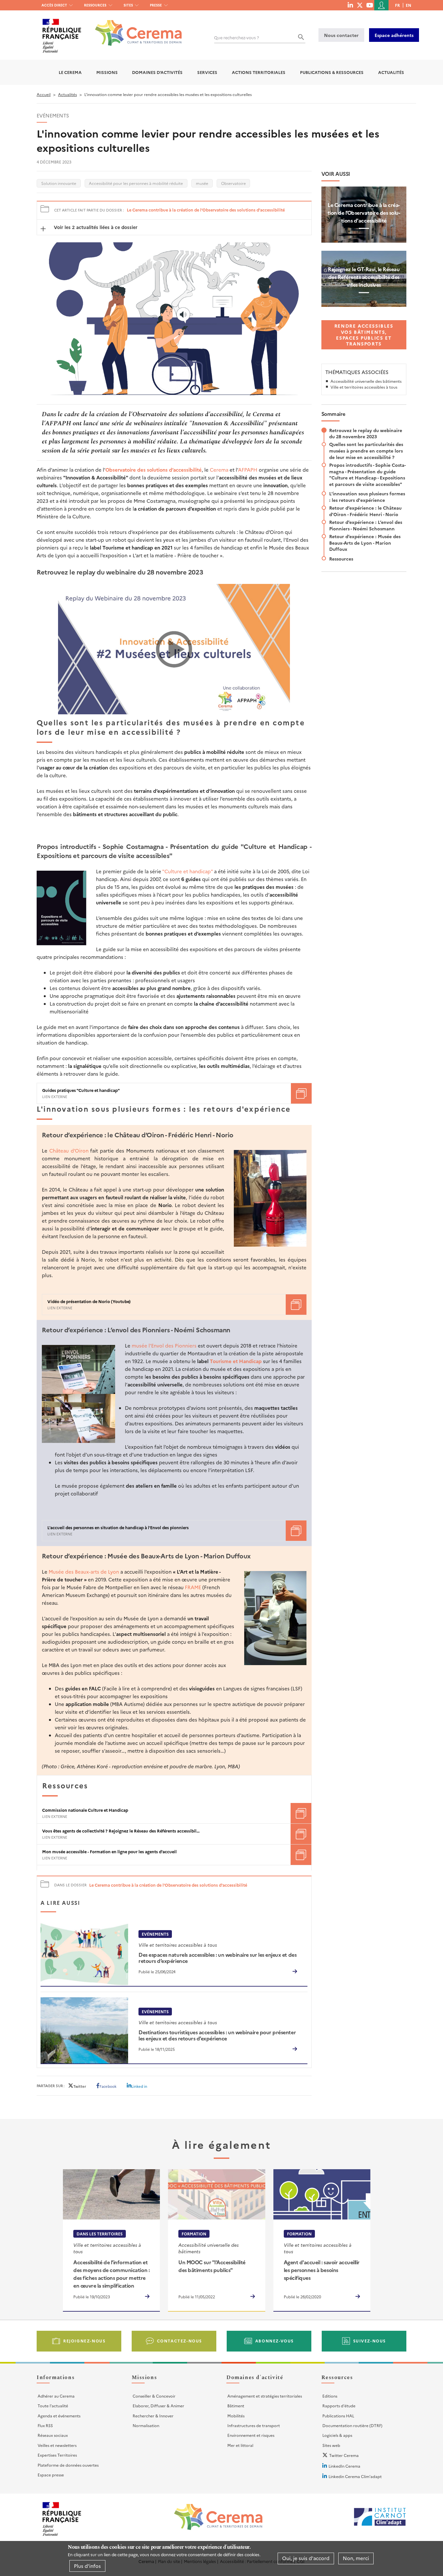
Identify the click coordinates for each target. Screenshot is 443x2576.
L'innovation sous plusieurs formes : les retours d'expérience (367, 497)
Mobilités (236, 2416)
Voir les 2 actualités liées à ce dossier (95, 227)
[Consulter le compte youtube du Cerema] (370, 5)
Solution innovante (59, 183)
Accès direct (54, 5)
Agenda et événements (59, 2416)
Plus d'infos (87, 2566)
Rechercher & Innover (153, 2416)
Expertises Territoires (57, 2455)
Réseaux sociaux (53, 2435)
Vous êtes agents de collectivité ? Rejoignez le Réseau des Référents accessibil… (121, 1831)
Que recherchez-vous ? (237, 37)
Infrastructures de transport (254, 2425)
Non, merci (356, 2558)
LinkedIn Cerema (344, 2466)
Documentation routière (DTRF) (352, 2425)
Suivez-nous (370, 2341)
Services (207, 72)
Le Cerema (70, 72)
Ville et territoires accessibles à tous (364, 387)
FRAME (193, 1587)
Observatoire (233, 183)
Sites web (331, 2445)
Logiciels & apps (337, 2435)
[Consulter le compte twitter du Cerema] (360, 5)
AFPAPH (248, 470)
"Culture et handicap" (187, 871)
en (408, 5)
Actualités (391, 72)
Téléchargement (301, 1093)
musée (202, 183)
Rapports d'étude (339, 2406)
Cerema (219, 470)
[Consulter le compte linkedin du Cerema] (350, 5)
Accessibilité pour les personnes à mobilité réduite (136, 183)
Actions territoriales (259, 72)
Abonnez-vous (275, 2341)
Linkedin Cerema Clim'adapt (355, 2476)
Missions (107, 72)
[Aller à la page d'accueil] (134, 28)
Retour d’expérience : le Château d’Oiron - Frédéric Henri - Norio (365, 511)
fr (397, 5)
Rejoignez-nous (84, 2341)
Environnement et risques (251, 2435)
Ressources (95, 5)
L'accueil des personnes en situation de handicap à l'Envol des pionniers (118, 1528)
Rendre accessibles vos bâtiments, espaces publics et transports (364, 335)
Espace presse (51, 2475)
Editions (330, 2396)
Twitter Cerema (344, 2455)
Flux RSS (45, 2425)
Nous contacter (341, 35)
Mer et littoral (240, 2445)
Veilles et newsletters (57, 2445)
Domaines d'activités (157, 72)
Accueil (44, 94)
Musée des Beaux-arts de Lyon (84, 1572)
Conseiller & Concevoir (154, 2396)
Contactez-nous (180, 2341)
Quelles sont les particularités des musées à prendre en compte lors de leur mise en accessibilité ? (366, 451)
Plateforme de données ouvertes (68, 2465)
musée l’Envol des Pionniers (164, 1345)
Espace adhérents (394, 35)
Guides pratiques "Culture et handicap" (81, 1090)
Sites (128, 5)
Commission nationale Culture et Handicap (85, 1810)
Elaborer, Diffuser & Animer (158, 2406)
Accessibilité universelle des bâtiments (366, 381)
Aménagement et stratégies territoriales (265, 2396)
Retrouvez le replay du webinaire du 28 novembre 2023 (366, 433)
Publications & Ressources (332, 72)
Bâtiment (236, 2406)
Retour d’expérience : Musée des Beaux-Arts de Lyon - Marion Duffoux (365, 543)
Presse (156, 5)
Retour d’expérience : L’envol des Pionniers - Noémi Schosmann (366, 525)
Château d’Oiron (69, 1150)
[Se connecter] (381, 5)
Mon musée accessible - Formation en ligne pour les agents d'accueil (109, 1852)
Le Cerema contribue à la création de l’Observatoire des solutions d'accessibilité (206, 210)
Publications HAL (338, 2416)
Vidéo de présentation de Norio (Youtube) (89, 1301)
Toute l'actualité (53, 2406)
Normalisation (146, 2425)
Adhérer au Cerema (56, 2396)
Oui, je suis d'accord (306, 2558)
